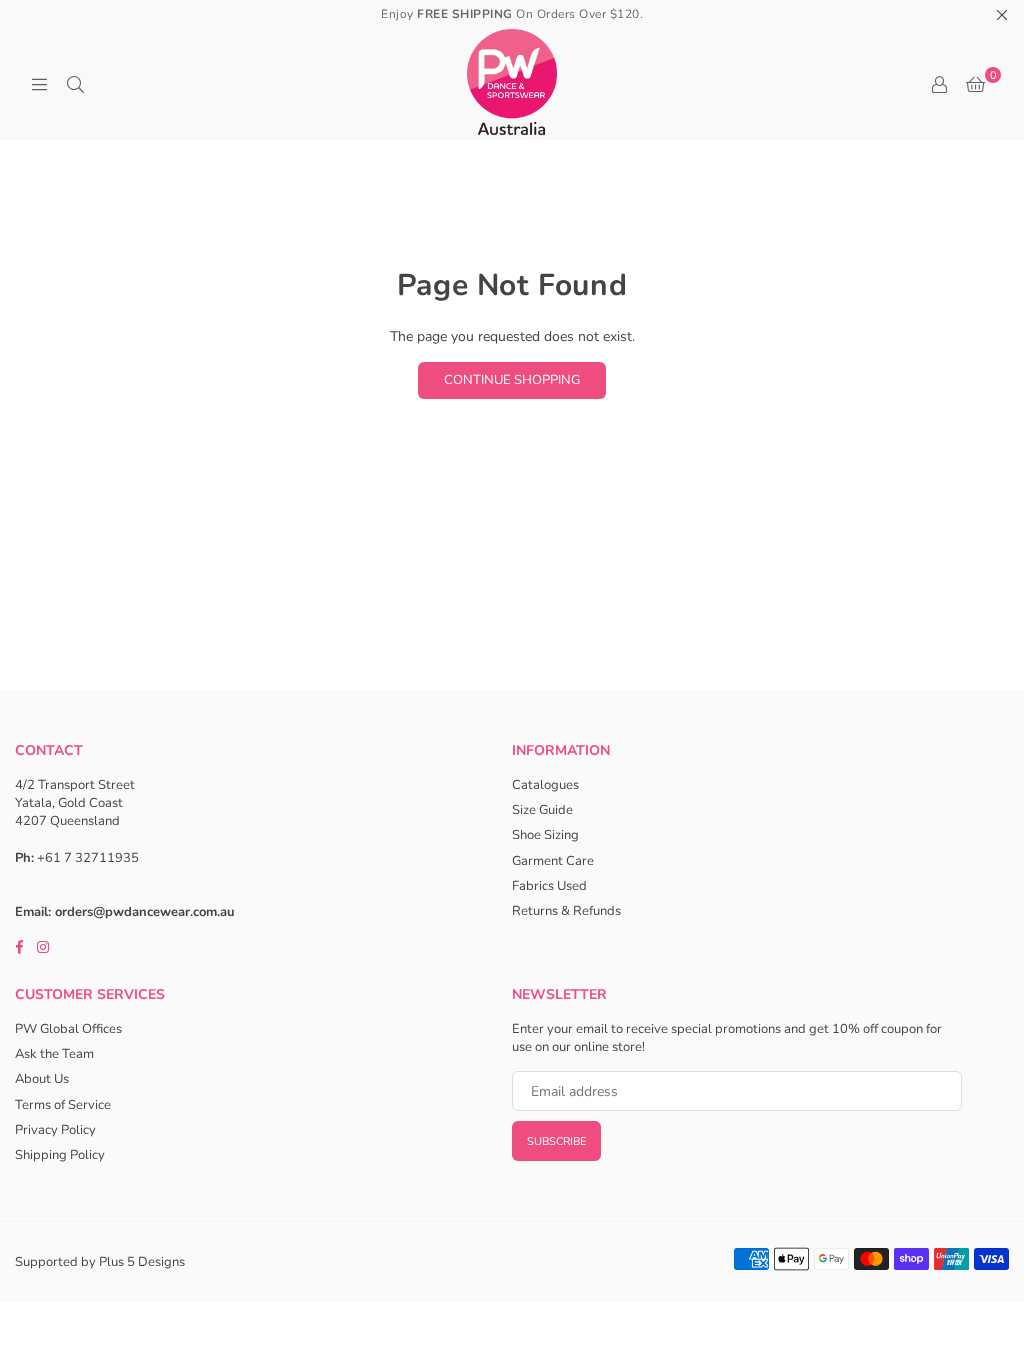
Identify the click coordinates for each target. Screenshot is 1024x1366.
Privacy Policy (55, 1130)
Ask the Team (54, 1054)
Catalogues (545, 785)
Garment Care (553, 861)
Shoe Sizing (545, 835)
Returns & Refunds (566, 911)
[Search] (75, 85)
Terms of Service (63, 1105)
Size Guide (542, 810)
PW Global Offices (68, 1029)
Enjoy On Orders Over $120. (512, 14)
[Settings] (939, 85)
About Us (42, 1079)
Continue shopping (512, 380)
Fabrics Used (549, 886)
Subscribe (556, 1141)
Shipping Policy (60, 1155)
